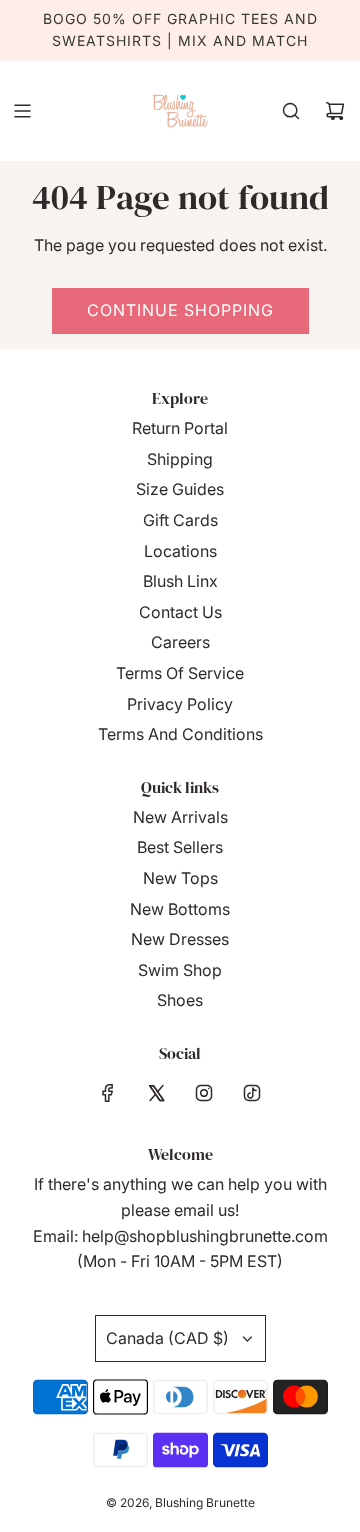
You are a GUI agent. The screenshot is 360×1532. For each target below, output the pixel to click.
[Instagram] (204, 1093)
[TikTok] (252, 1093)
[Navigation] (22, 111)
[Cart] (335, 111)
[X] (156, 1093)
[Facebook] (108, 1093)
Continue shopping (180, 310)
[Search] (291, 111)
